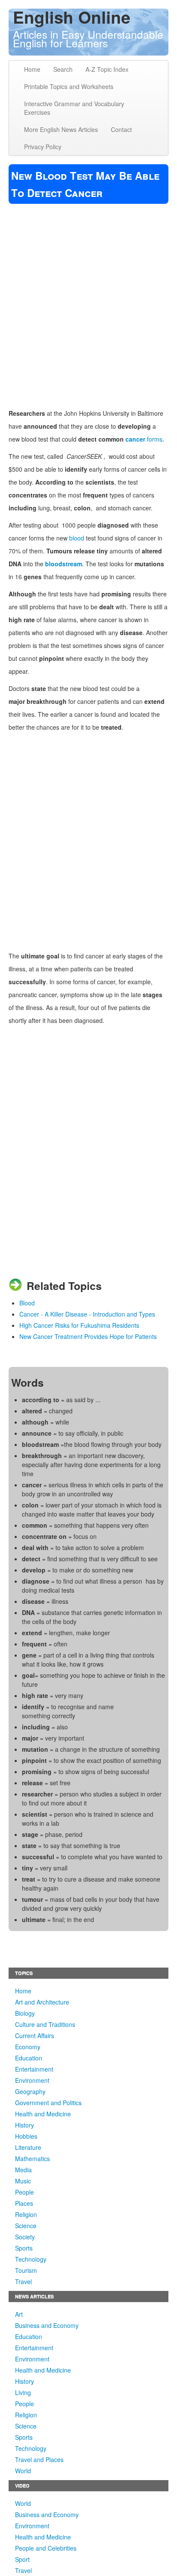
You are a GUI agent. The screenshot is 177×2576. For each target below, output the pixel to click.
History (24, 2125)
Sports (24, 2248)
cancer (135, 439)
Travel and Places (39, 2459)
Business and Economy (47, 2325)
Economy (28, 2047)
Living (23, 2392)
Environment (32, 2080)
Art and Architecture (42, 2002)
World (23, 2471)
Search (63, 69)
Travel (23, 2281)
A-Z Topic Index (107, 69)
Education (29, 2058)
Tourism (26, 2270)
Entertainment (34, 2069)
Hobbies (26, 2136)
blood (77, 538)
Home (32, 69)
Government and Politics (48, 2103)
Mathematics (32, 2158)
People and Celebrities (46, 2548)
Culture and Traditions (45, 2024)
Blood (27, 1303)
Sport (22, 2559)
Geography (30, 2091)
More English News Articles (61, 129)
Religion (26, 2214)
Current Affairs (35, 2036)
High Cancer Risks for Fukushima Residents (79, 1325)
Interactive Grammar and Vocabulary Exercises (74, 108)
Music (23, 2181)
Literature (28, 2147)
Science (26, 2226)
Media (23, 2170)
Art (19, 2314)
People (24, 2192)
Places (24, 2203)
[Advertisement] (88, 301)
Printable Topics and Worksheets (69, 86)
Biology (25, 2013)
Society (25, 2237)
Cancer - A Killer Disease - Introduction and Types (87, 1314)
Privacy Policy (43, 147)
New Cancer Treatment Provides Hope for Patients (88, 1336)
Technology (31, 2259)
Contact (121, 129)
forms (154, 439)
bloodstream (64, 564)
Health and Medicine (43, 2114)
